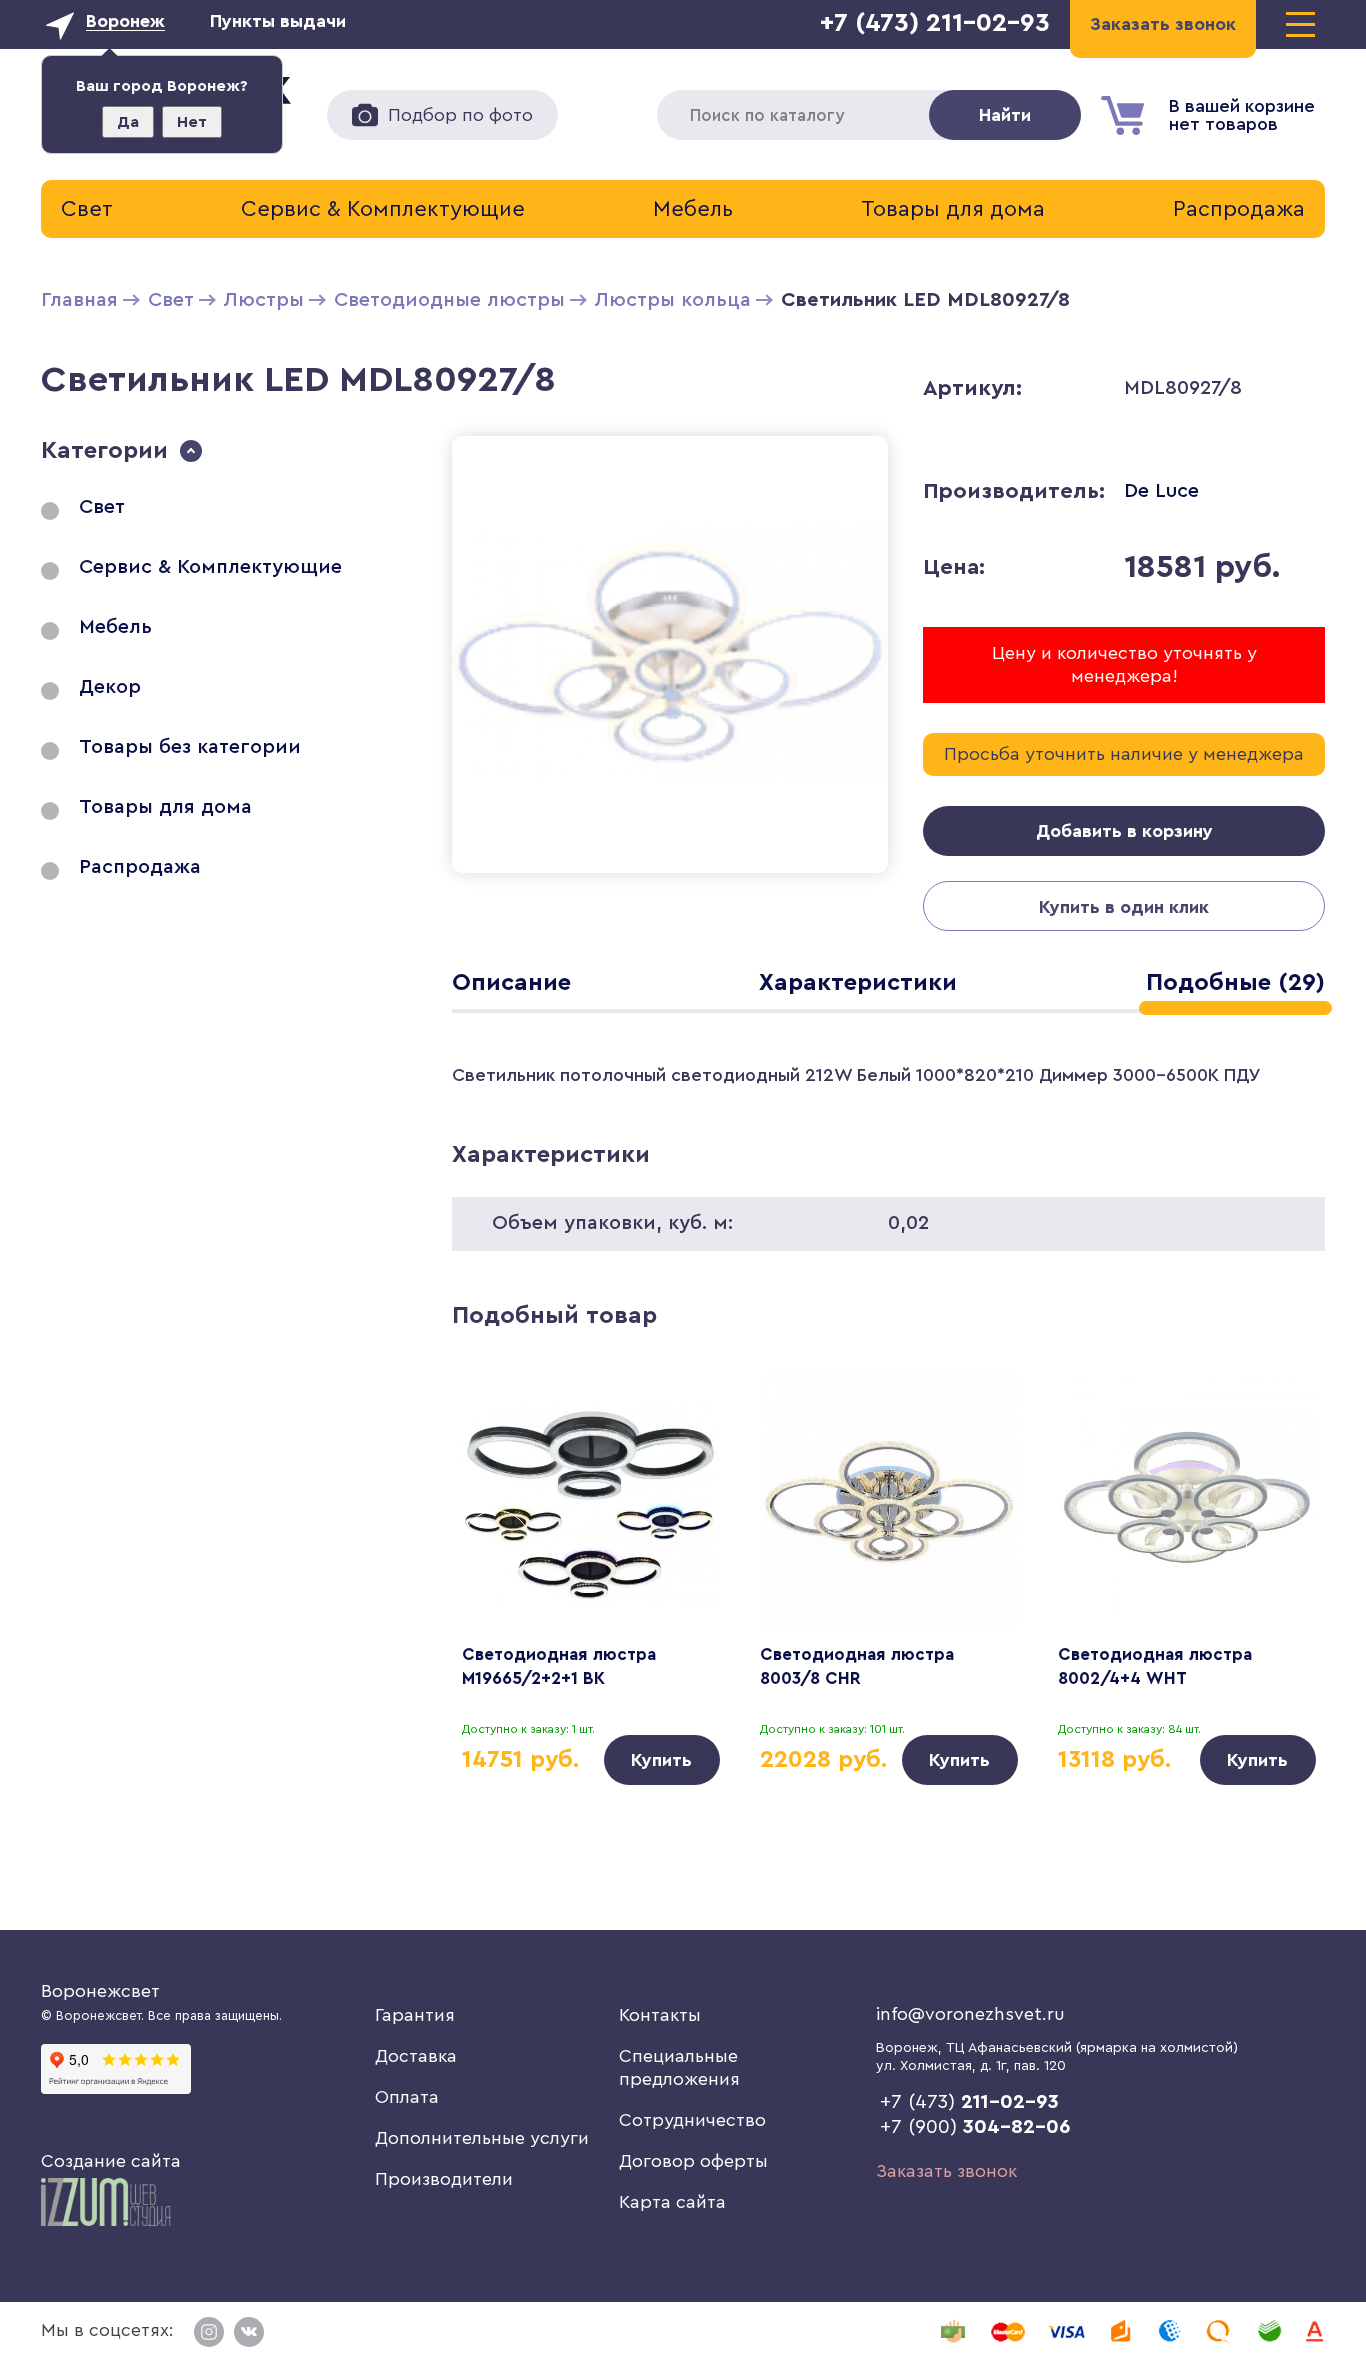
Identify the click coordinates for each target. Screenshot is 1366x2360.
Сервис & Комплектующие (383, 209)
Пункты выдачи (278, 21)
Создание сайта (111, 2161)
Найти (1005, 115)
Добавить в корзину (1124, 831)
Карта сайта (672, 2202)
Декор (110, 687)
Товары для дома (953, 209)
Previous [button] (496, 1544)
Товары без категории (190, 747)
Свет (87, 209)
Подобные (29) (1235, 983)
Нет (192, 122)
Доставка (416, 2056)
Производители (444, 2179)
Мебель (693, 209)
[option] (591, 1579)
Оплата (407, 2097)
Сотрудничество (692, 2120)
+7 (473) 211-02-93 (935, 23)
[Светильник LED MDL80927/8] (670, 877)
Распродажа (1239, 209)
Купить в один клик (1124, 907)
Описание (511, 983)
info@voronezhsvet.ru (970, 2014)
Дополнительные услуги (482, 2138)
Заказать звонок (946, 2171)
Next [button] (1280, 1544)
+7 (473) (969, 2102)
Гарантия (415, 2015)
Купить (661, 1760)
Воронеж (125, 21)
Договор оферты (693, 2161)
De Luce (1161, 491)
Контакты (660, 2015)
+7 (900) (975, 2127)
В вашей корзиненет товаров (1242, 115)
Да (128, 122)
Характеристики (858, 983)
